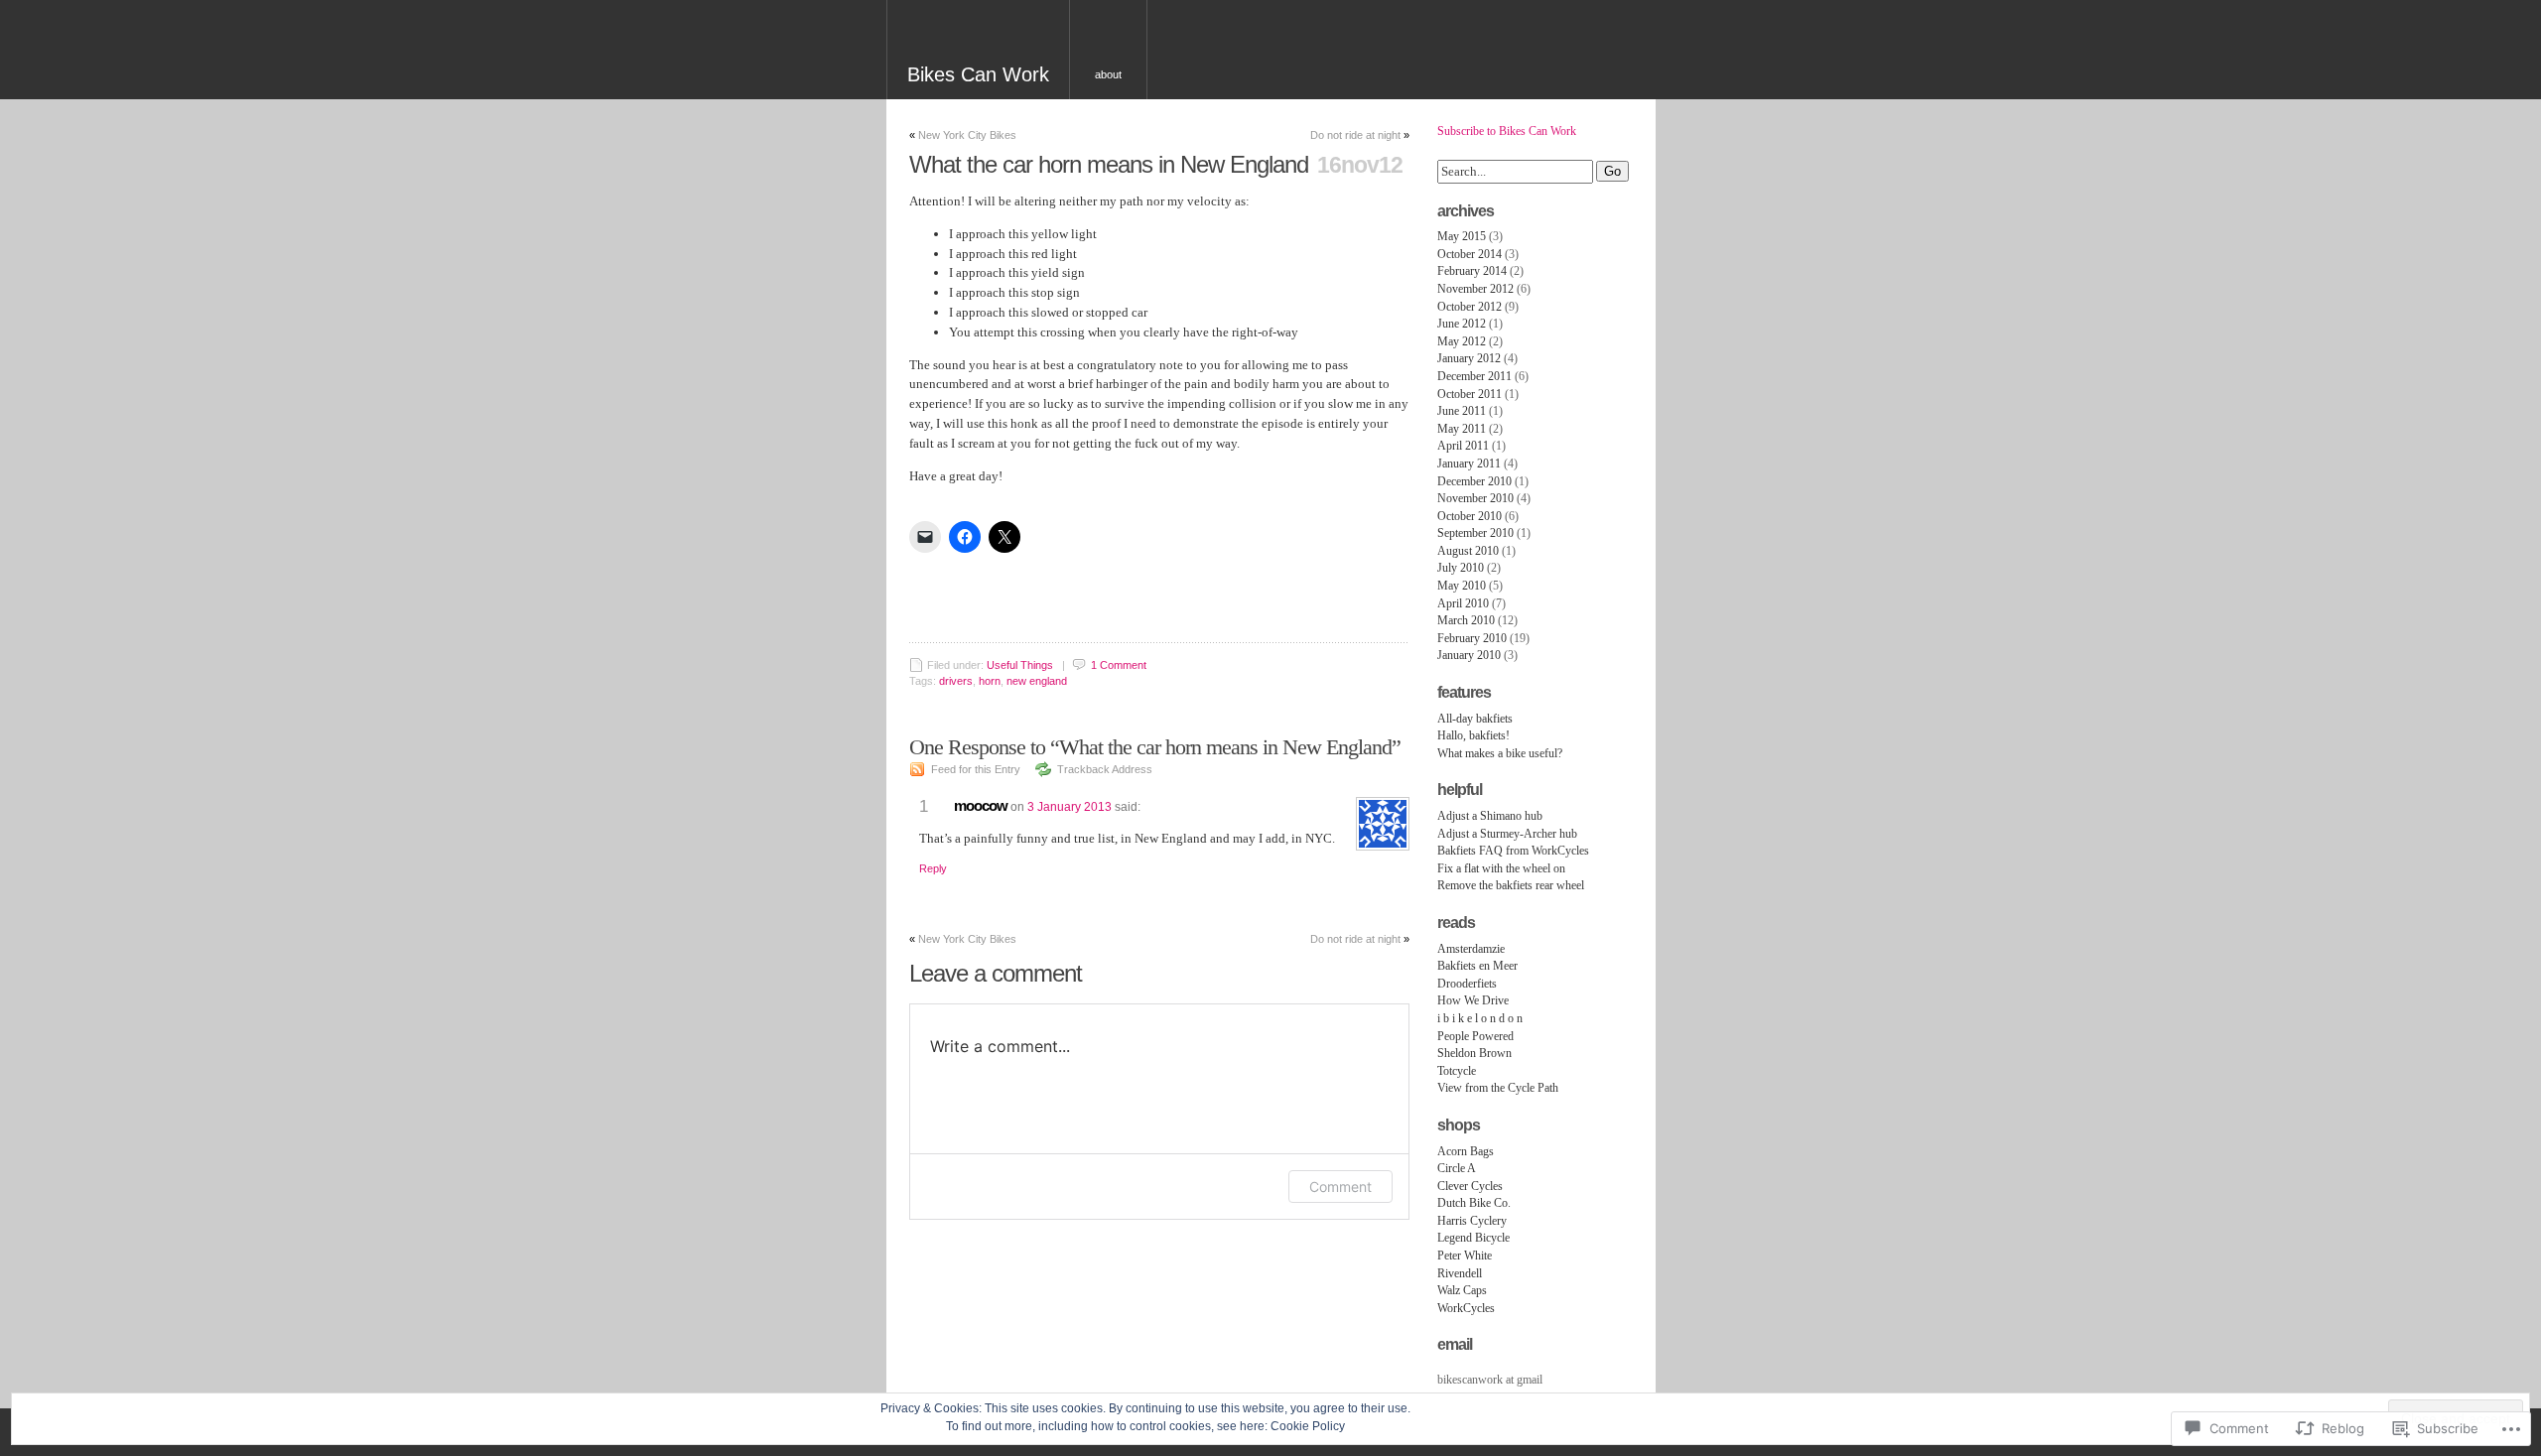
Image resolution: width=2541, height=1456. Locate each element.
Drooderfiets (1467, 984)
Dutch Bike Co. (1474, 1203)
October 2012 (1470, 307)
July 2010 (1461, 568)
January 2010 (1469, 655)
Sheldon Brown (1474, 1053)
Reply (933, 868)
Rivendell (1460, 1273)
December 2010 (1474, 481)
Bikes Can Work (978, 74)
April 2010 (1463, 603)
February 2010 (1472, 638)
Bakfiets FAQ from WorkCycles (1513, 851)
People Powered (1475, 1036)
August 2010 (1468, 551)
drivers (956, 681)
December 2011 (1474, 376)
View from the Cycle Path (1498, 1088)
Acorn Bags (1466, 1151)
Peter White (1465, 1256)
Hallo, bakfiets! (1473, 735)
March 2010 (1466, 620)
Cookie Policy (1308, 1426)
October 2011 (1470, 394)
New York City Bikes (967, 135)
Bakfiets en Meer (1477, 966)
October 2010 (1470, 516)
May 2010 (1462, 586)
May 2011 (1462, 429)
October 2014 (1470, 254)
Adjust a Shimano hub (1490, 816)
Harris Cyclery (1472, 1221)
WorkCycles (1466, 1308)
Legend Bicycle (1473, 1238)
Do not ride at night (1355, 135)
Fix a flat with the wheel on (1501, 868)
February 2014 (1472, 271)
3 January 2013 (1070, 807)
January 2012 (1469, 358)
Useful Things (1020, 665)
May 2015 (1462, 236)
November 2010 (1475, 498)
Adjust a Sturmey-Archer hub (1507, 834)
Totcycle (1457, 1071)
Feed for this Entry (976, 769)
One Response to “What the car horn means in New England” (1155, 747)
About (1108, 74)
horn (990, 681)
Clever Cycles (1470, 1186)
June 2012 (1462, 324)
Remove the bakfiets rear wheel (1511, 885)
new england (1037, 681)
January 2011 (1469, 463)
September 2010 (1475, 533)
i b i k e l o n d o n (1480, 1018)
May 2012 (1462, 341)
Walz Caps (1462, 1290)
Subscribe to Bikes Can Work (1507, 131)
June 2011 (1462, 411)
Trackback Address (1105, 769)
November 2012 (1475, 289)
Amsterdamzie (1471, 949)
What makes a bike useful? (1500, 753)
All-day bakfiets (1475, 719)
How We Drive (1473, 1000)
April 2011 (1463, 446)
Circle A (1457, 1168)
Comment (1340, 1187)
